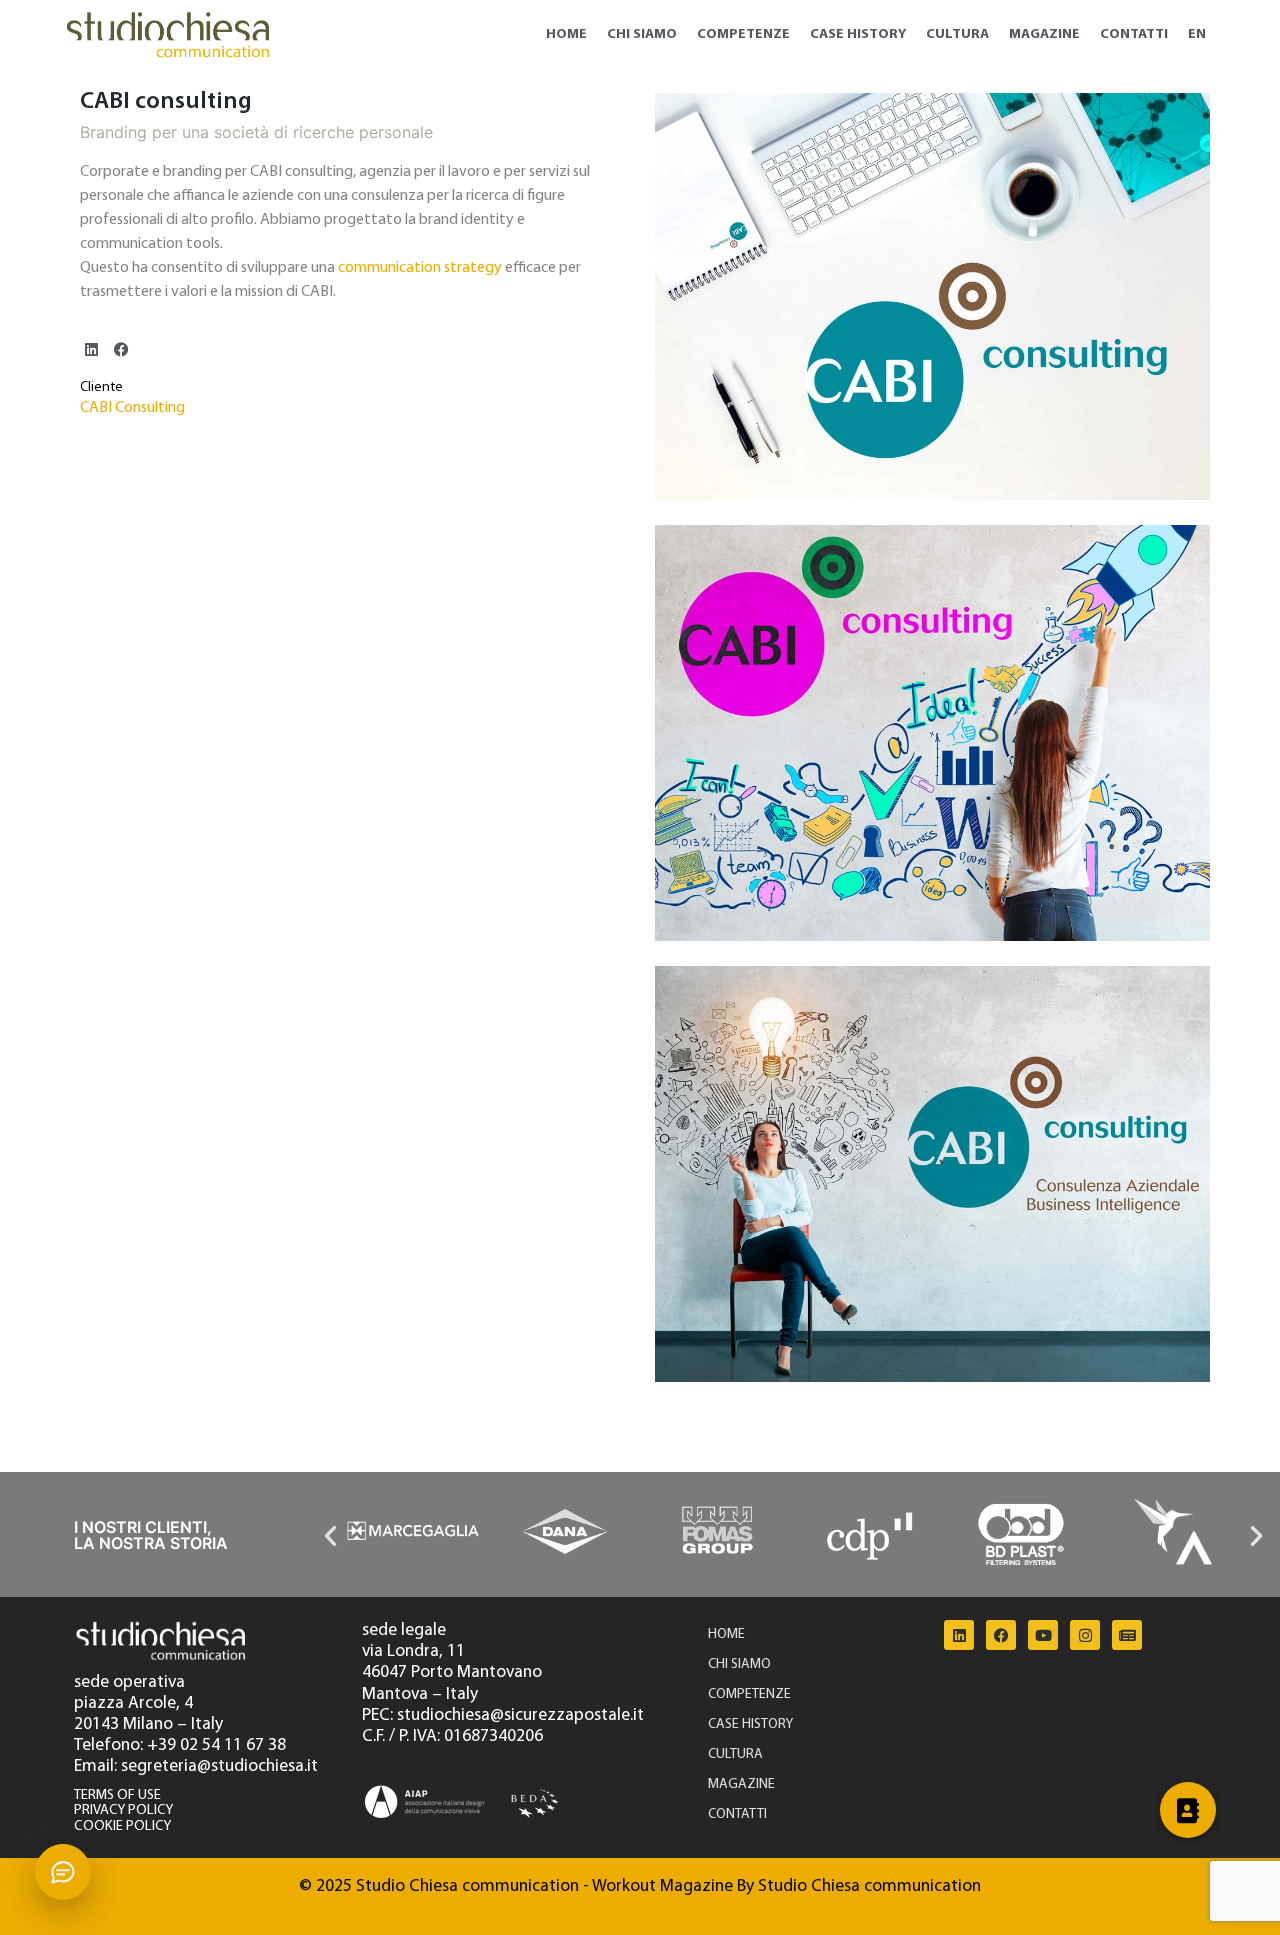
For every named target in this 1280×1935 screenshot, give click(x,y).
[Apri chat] (63, 1872)
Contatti (1134, 34)
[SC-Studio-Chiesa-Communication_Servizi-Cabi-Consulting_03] (932, 733)
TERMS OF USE (117, 1795)
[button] (91, 349)
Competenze (743, 34)
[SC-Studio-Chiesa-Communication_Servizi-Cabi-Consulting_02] (932, 1174)
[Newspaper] (1127, 1635)
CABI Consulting (132, 408)
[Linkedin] (959, 1635)
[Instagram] (1085, 1635)
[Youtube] (1043, 1635)
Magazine (1044, 34)
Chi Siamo (642, 34)
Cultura (957, 34)
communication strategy (420, 268)
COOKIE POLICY (122, 1826)
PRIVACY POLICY (123, 1810)
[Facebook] (1001, 1635)
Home (566, 34)
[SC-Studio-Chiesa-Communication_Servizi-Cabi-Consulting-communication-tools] (932, 296)
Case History (858, 34)
